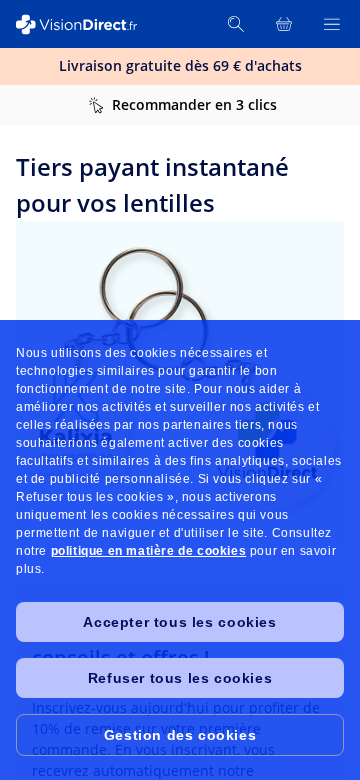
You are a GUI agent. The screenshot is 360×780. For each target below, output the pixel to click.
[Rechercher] (236, 24)
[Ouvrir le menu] (332, 24)
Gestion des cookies (180, 735)
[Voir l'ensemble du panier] (284, 24)
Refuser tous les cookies (180, 678)
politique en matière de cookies (149, 551)
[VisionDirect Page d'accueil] (88, 24)
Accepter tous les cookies (179, 622)
